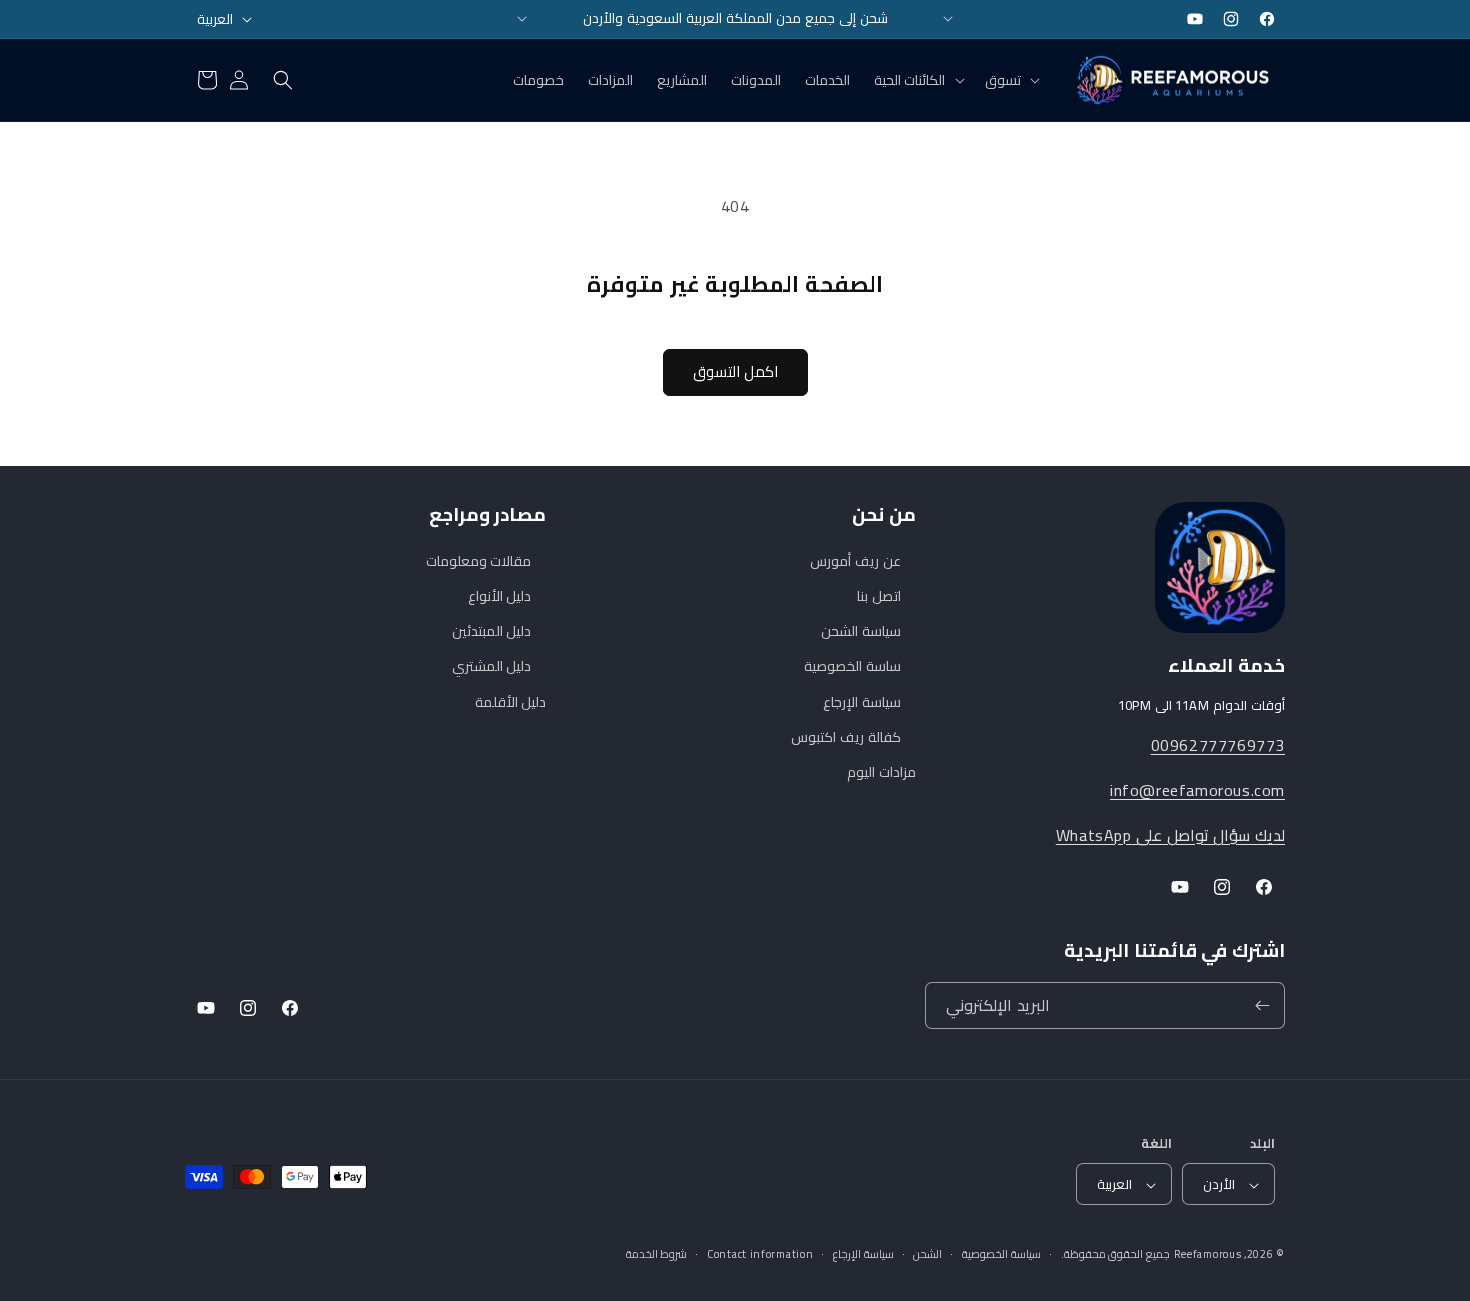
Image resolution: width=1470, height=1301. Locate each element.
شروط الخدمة (657, 1254)
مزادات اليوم (881, 772)
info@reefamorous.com (1197, 790)
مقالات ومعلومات (479, 561)
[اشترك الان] (1262, 1005)
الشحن (927, 1254)
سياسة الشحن (861, 632)
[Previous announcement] (522, 19)
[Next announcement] (948, 19)
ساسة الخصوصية (852, 667)
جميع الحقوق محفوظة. (1115, 1255)
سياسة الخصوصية (1001, 1254)
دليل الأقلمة (511, 702)
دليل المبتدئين (492, 632)
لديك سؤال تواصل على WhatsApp (1170, 835)
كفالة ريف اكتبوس (845, 737)
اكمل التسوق (735, 371)
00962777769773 (1218, 745)
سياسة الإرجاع (862, 702)
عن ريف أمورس (855, 561)
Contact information (760, 1254)
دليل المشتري (492, 667)
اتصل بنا (879, 596)
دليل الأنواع (500, 596)
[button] (1010, 80)
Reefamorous (1208, 1255)
